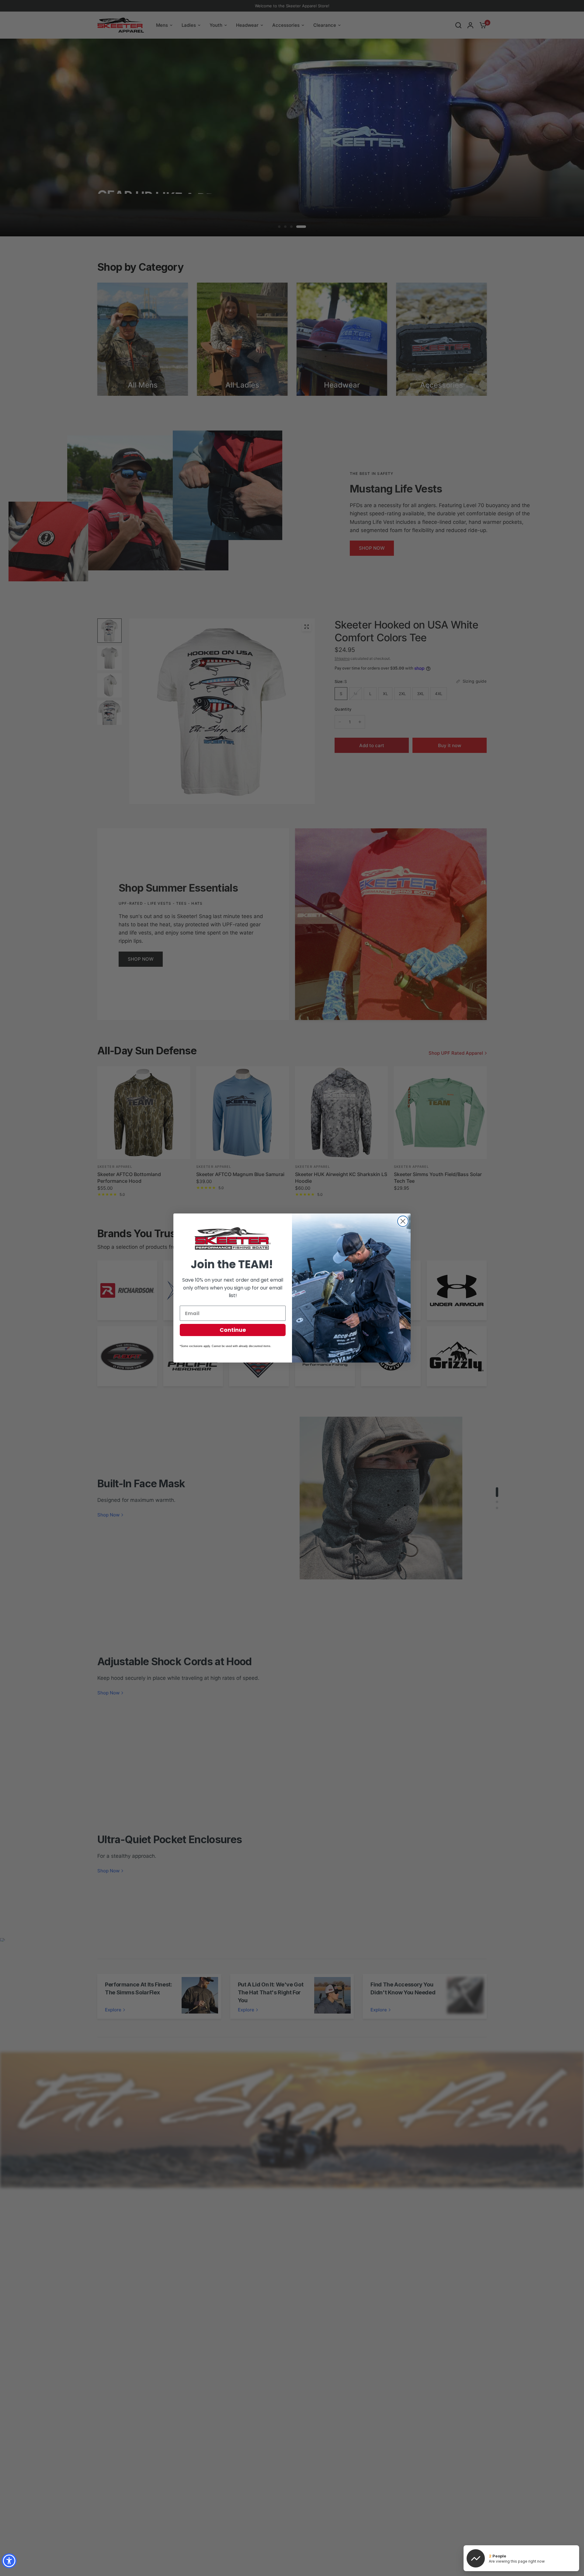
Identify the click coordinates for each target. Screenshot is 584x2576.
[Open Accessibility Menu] (9, 2561)
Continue (233, 1330)
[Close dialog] (403, 1221)
